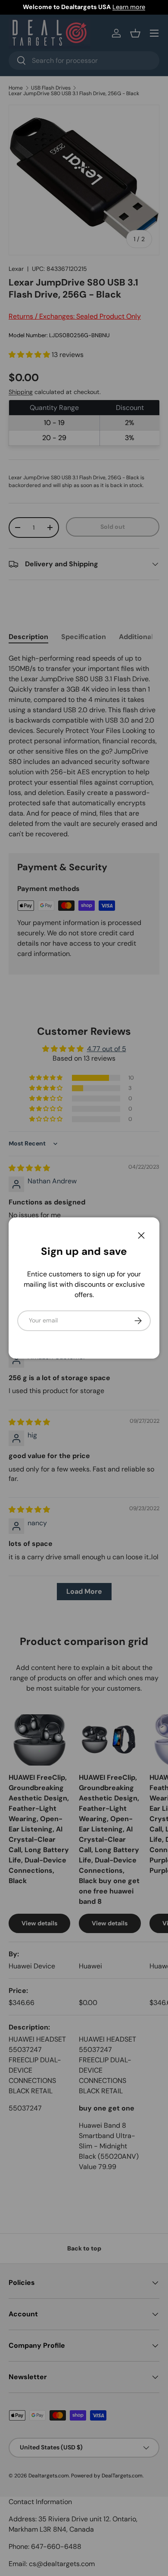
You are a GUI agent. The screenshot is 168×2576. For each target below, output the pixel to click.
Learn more (129, 7)
